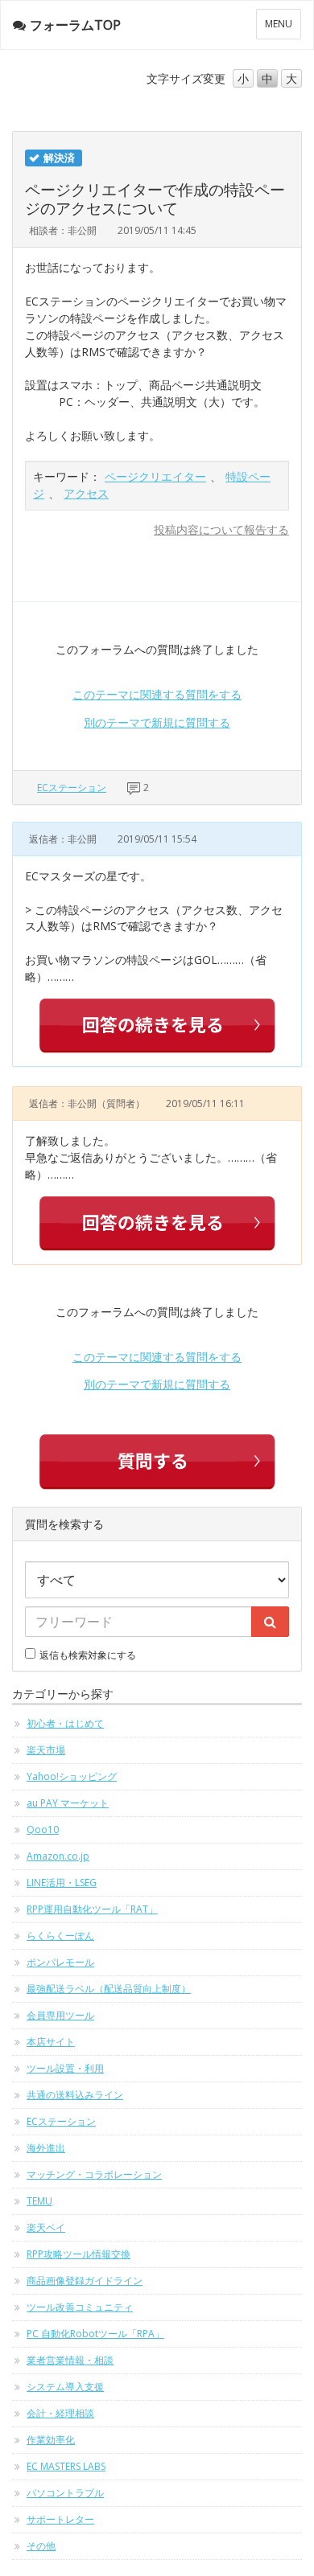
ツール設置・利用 (65, 2068)
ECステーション (72, 788)
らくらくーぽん (60, 1936)
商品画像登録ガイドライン (85, 2281)
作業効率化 (51, 2440)
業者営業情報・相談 (70, 2360)
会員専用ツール (60, 2015)
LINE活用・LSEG (62, 1883)
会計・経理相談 (60, 2413)
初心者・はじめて (65, 1723)
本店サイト (51, 2042)
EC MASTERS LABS (66, 2466)
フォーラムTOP (75, 25)
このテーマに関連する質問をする (157, 694)
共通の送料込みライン (75, 2095)
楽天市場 (46, 1750)
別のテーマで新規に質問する (157, 722)
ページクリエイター (155, 476)
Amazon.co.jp (58, 1856)
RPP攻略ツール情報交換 (78, 2254)
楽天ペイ (46, 2227)
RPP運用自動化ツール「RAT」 (92, 1909)
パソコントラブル (65, 2493)
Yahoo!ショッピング (72, 1776)
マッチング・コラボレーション (94, 2174)
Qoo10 (43, 1829)
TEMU (39, 2201)
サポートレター (60, 2519)
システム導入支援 (65, 2387)
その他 (41, 2546)
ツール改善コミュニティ (80, 2307)
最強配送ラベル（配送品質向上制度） (109, 1989)
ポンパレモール (60, 1962)
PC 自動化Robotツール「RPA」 (95, 2334)
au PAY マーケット (68, 1803)
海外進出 (46, 2148)
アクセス (86, 493)
